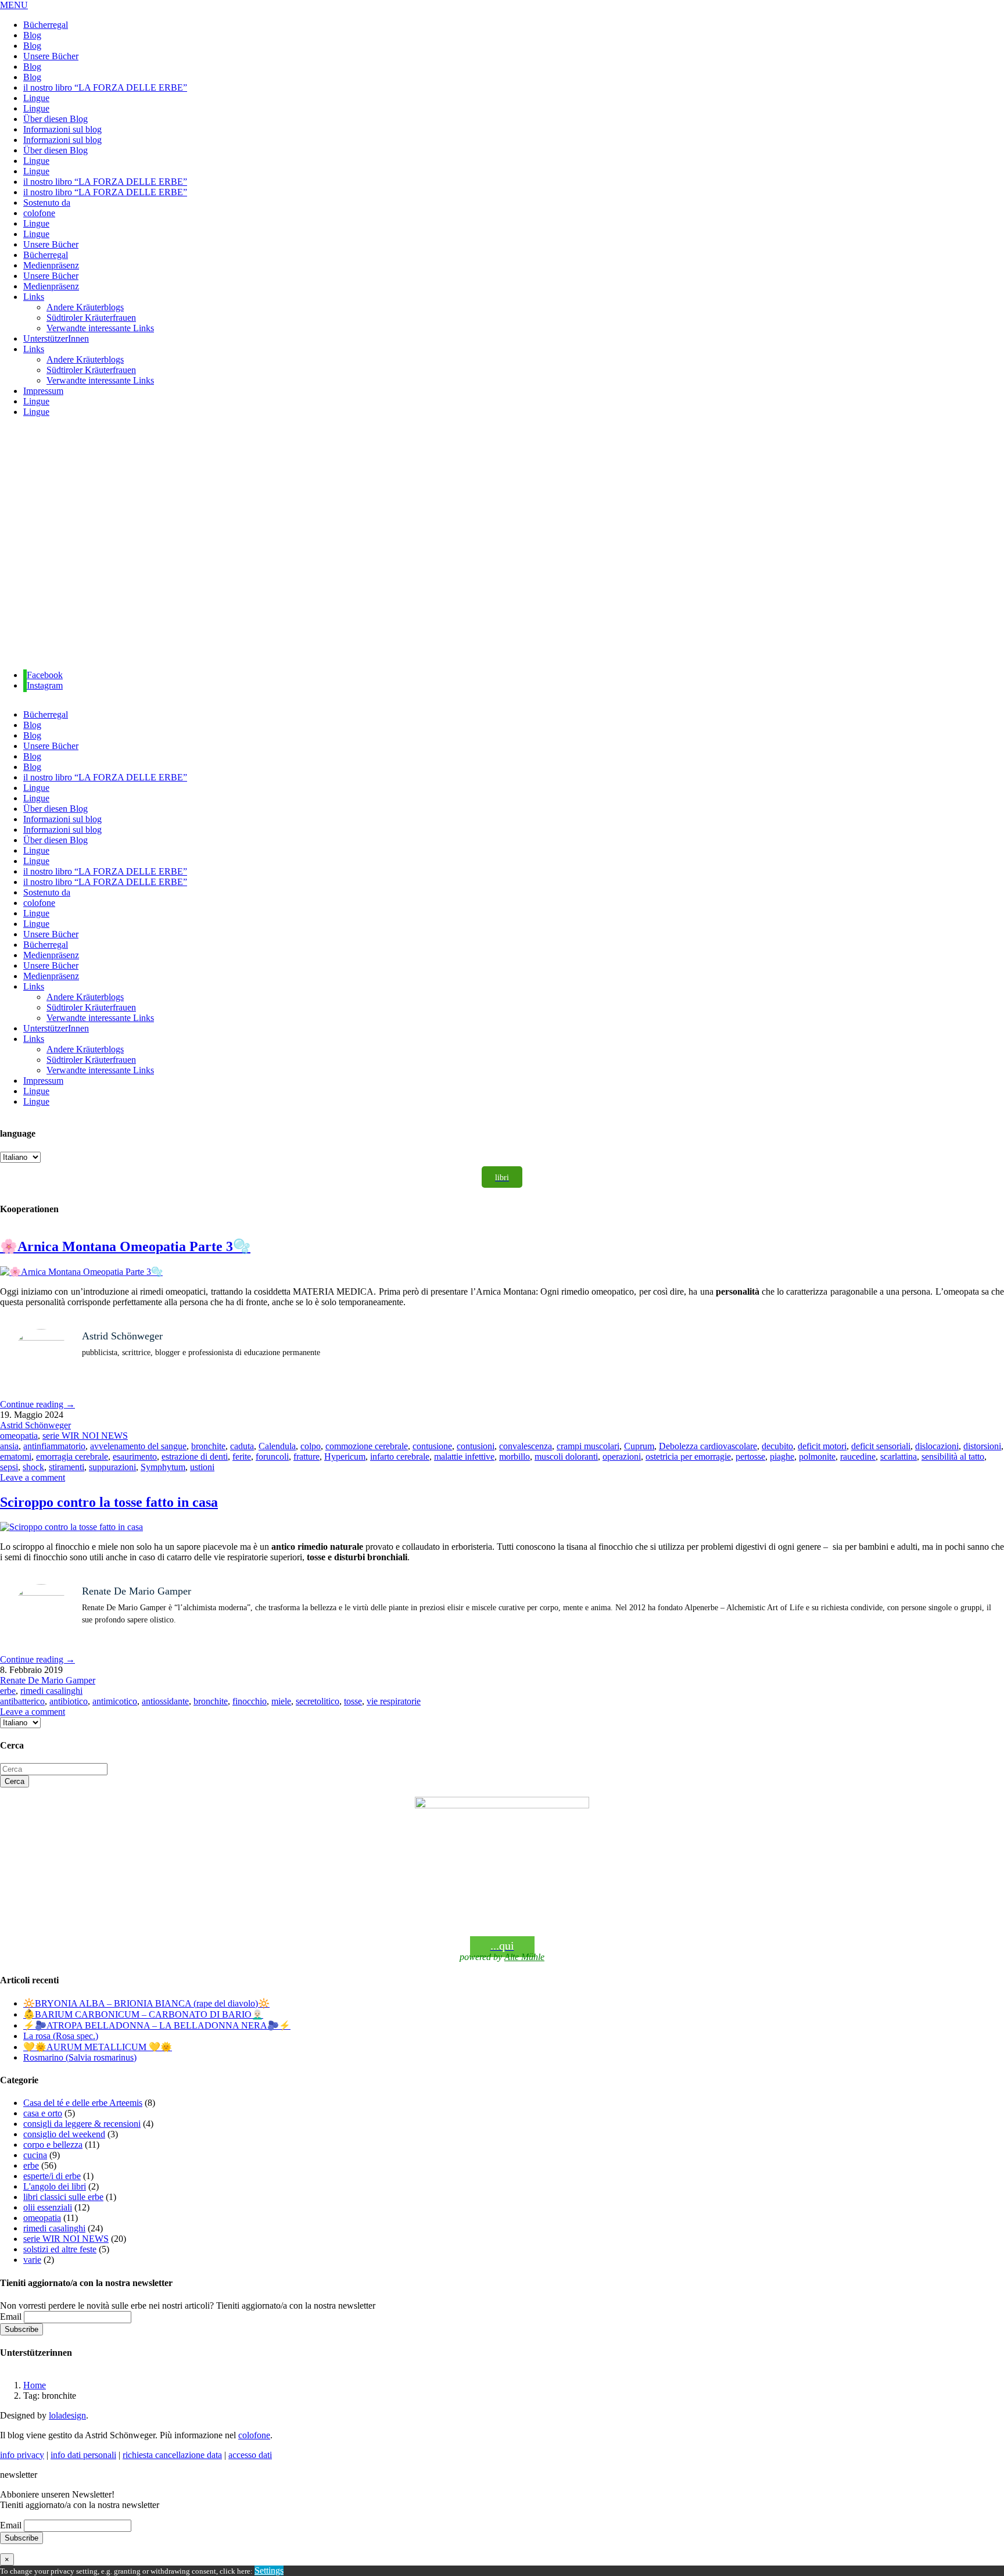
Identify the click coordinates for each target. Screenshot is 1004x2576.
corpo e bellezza (53, 2145)
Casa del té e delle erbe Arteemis (83, 2103)
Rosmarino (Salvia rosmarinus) (80, 2057)
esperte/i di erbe (52, 2176)
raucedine (858, 1457)
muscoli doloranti (566, 1457)
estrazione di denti (195, 1457)
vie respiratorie (394, 1701)
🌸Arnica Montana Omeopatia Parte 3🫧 (125, 1246)
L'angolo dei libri (55, 2186)
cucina (35, 2155)
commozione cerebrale (367, 1446)
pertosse (750, 1457)
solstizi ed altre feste (60, 2249)
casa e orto (43, 2113)
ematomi (16, 1457)
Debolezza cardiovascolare (708, 1446)
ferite (242, 1457)
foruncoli (272, 1457)
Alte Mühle (524, 1957)
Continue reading (37, 1404)
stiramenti (67, 1467)
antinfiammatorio (54, 1446)
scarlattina (899, 1457)
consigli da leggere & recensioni (82, 2124)
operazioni (622, 1457)
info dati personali (83, 2455)
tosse (353, 1701)
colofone (254, 2435)
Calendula (277, 1446)
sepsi (9, 1467)
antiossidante (165, 1701)
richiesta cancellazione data (172, 2455)
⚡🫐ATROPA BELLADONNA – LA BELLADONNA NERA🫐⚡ (157, 2025)
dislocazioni (937, 1446)
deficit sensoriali (881, 1446)
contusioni (476, 1446)
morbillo (514, 1457)
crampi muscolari (588, 1446)
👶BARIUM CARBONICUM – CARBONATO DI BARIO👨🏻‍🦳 (143, 2014)
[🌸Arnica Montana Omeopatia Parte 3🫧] (81, 1272)
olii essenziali (48, 2207)
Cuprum (639, 1446)
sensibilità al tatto (953, 1457)
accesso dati (250, 2455)
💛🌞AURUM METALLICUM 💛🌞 (98, 2047)
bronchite (208, 1446)
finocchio (250, 1701)
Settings (269, 2570)
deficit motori (822, 1446)
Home (35, 2385)
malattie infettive (464, 1457)
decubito (777, 1446)
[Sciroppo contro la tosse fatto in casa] (71, 1527)
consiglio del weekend (64, 2134)
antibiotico (69, 1701)
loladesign (67, 2415)
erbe (8, 1691)
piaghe (782, 1457)
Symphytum (163, 1467)
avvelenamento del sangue (138, 1446)
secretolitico (318, 1701)
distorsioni (982, 1446)
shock (33, 1467)
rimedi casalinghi (51, 1691)
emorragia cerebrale (72, 1457)
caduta (242, 1446)
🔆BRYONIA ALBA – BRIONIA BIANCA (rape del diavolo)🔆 (146, 2003)
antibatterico (22, 1701)
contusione (432, 1446)
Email (11, 2317)
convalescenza (526, 1446)
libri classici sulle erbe (63, 2197)
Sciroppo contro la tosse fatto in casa (109, 1502)
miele (281, 1701)
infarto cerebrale (400, 1457)
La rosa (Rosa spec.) (61, 2036)
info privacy (22, 2455)
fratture (306, 1457)
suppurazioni (112, 1467)
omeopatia (19, 1436)
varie (32, 2260)
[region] (502, 544)
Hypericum (345, 1457)
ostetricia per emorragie (688, 1457)
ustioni (202, 1467)
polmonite (817, 1457)
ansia (9, 1446)
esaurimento (135, 1457)
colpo (311, 1446)
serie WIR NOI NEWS (85, 1436)
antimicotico (115, 1701)
